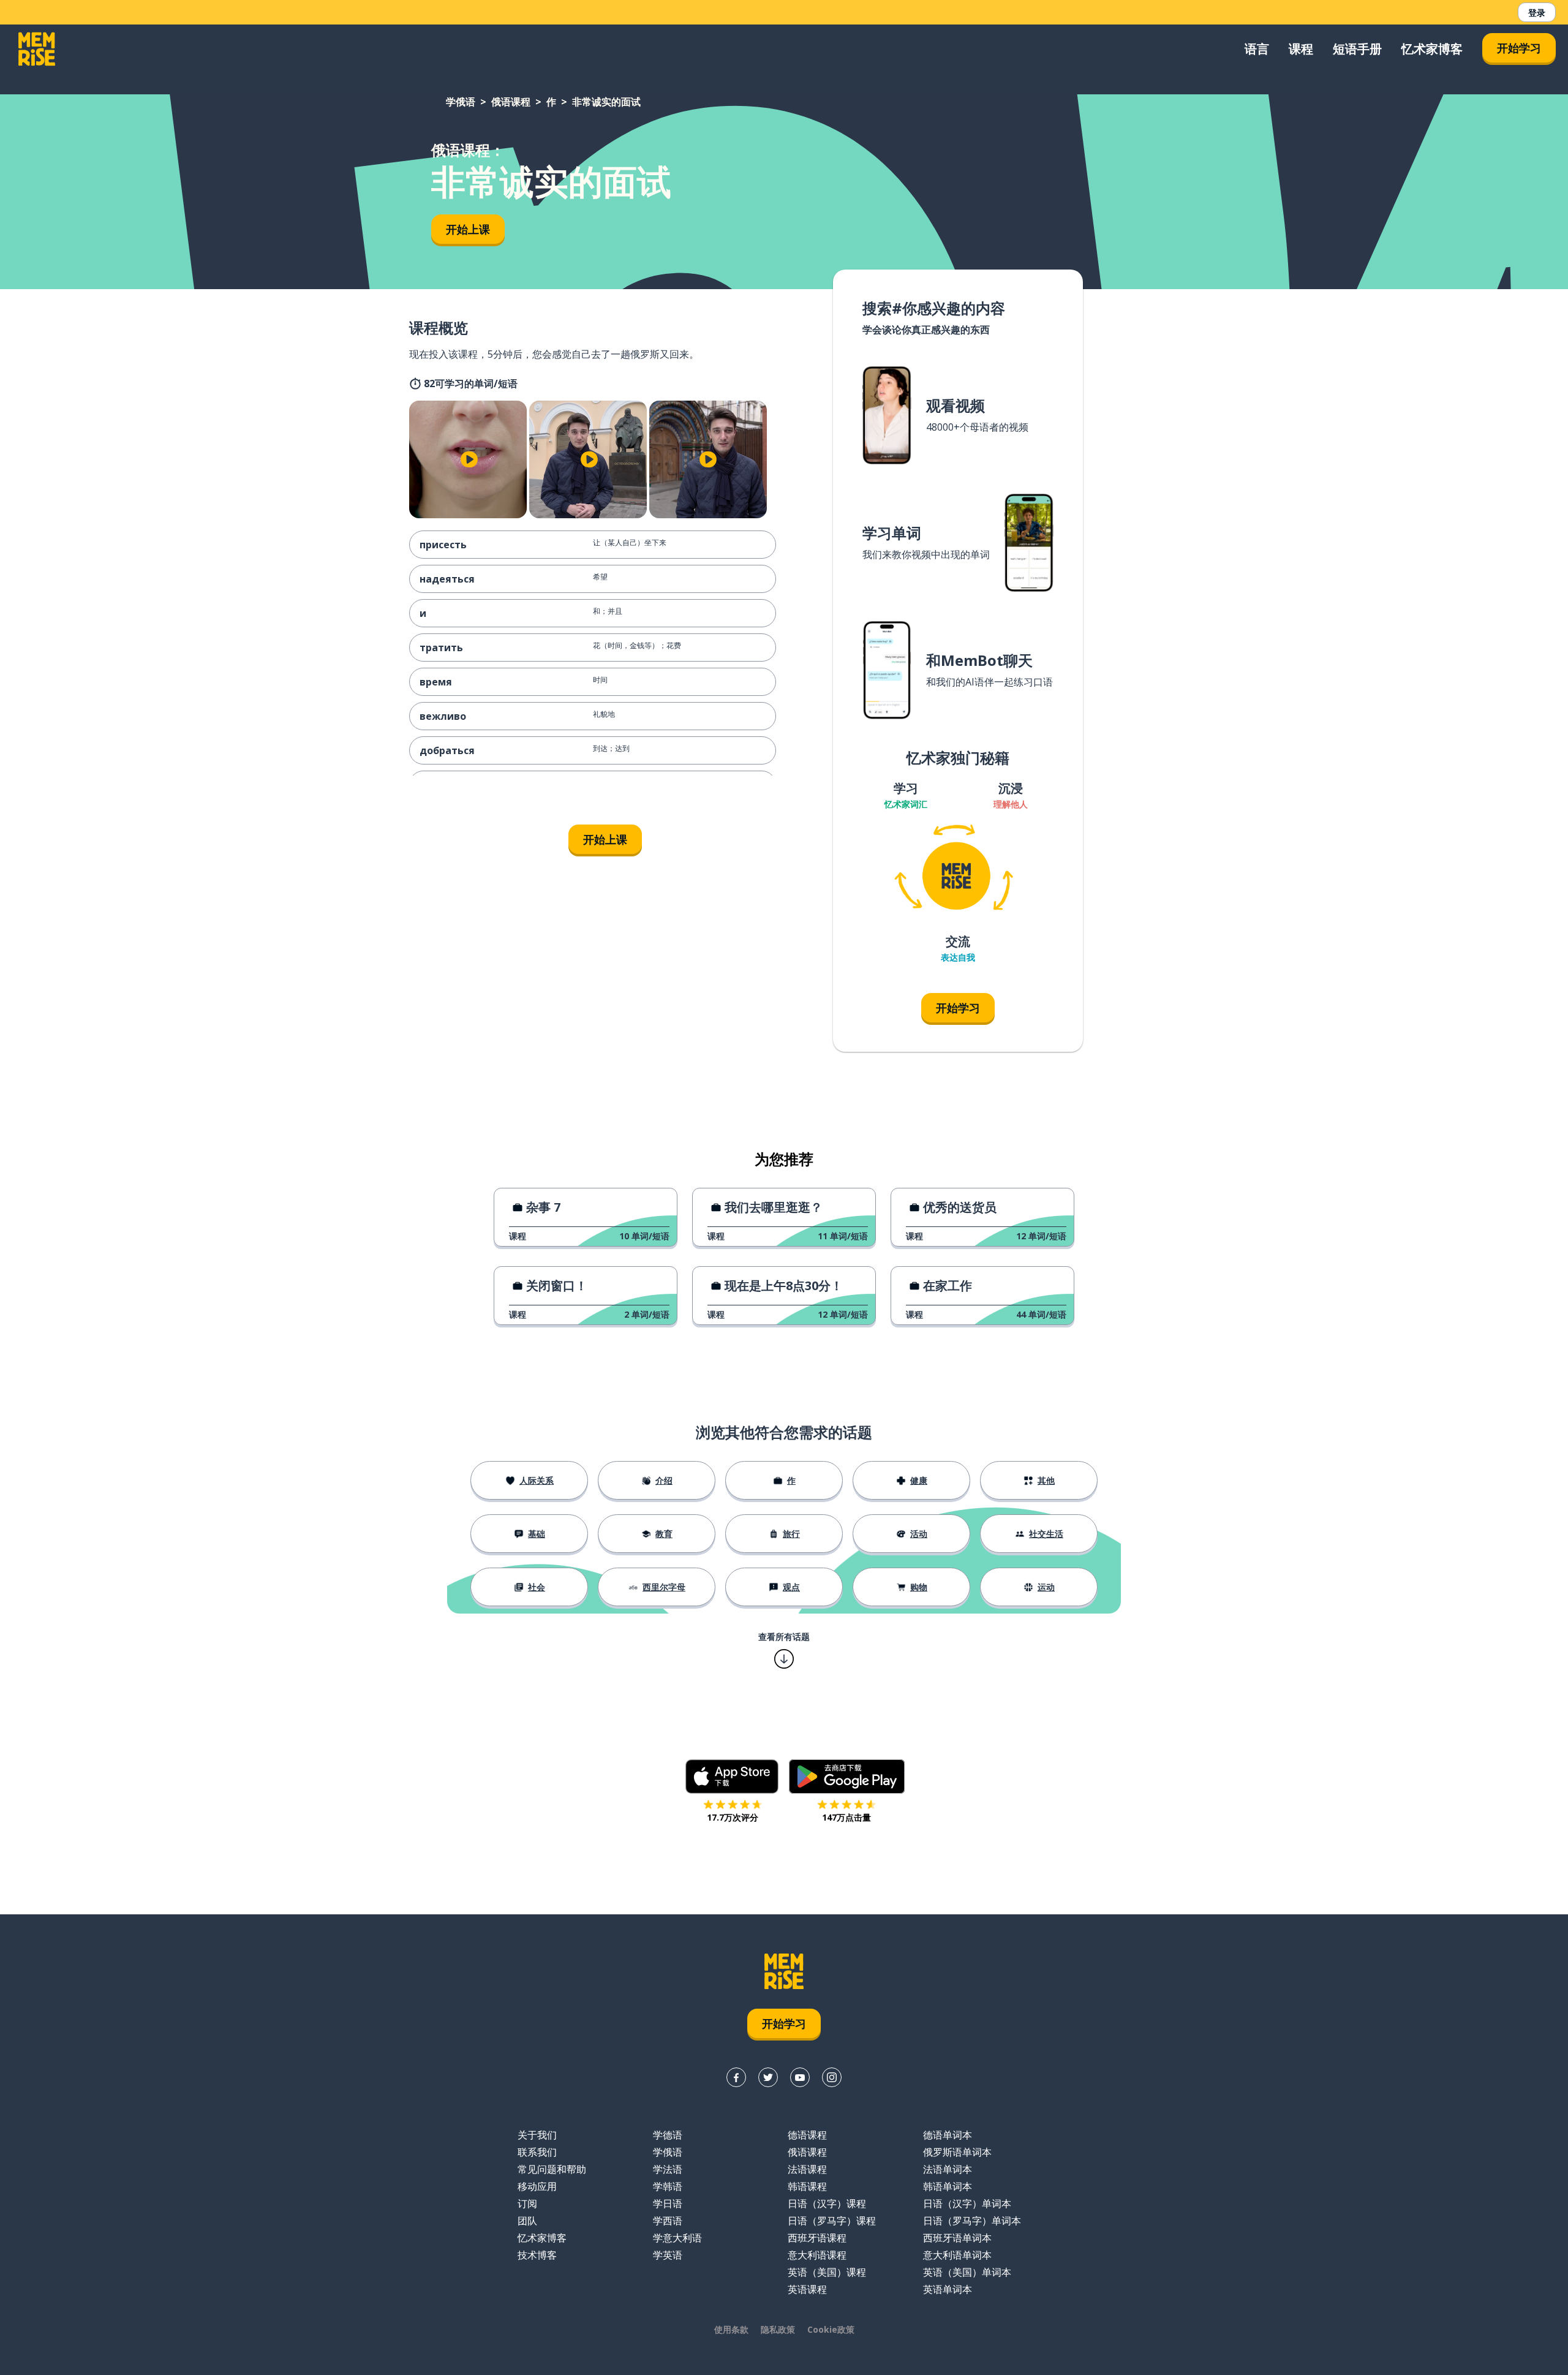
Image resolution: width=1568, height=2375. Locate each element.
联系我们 (537, 2152)
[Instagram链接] (832, 2077)
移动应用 (537, 2186)
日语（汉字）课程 (827, 2203)
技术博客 (537, 2255)
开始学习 (1519, 48)
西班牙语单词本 (957, 2238)
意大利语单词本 (957, 2255)
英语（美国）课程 (827, 2272)
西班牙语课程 (817, 2238)
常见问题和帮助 (552, 2169)
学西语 (668, 2221)
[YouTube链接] (800, 2077)
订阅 (527, 2203)
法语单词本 (948, 2169)
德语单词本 (948, 2135)
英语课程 (807, 2289)
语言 (1257, 49)
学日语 (668, 2203)
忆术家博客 (1432, 49)
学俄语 (461, 102)
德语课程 (807, 2135)
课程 (1301, 49)
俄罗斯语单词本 (957, 2152)
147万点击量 (846, 1817)
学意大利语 (677, 2238)
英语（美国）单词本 (967, 2272)
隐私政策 (778, 2329)
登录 (1537, 13)
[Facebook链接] (736, 2077)
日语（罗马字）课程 (832, 2221)
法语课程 (807, 2169)
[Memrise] (37, 49)
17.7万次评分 (733, 1817)
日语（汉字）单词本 (967, 2203)
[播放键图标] (469, 459)
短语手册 (1357, 49)
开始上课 (468, 229)
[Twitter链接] (768, 2077)
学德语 (668, 2135)
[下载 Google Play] (847, 1777)
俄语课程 (511, 102)
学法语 (668, 2169)
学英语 (668, 2255)
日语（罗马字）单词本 (972, 2221)
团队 (527, 2221)
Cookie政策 (831, 2329)
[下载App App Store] (732, 1777)
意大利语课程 (817, 2255)
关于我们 (537, 2135)
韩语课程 (807, 2186)
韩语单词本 (948, 2186)
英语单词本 (948, 2289)
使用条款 (731, 2329)
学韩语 (668, 2186)
